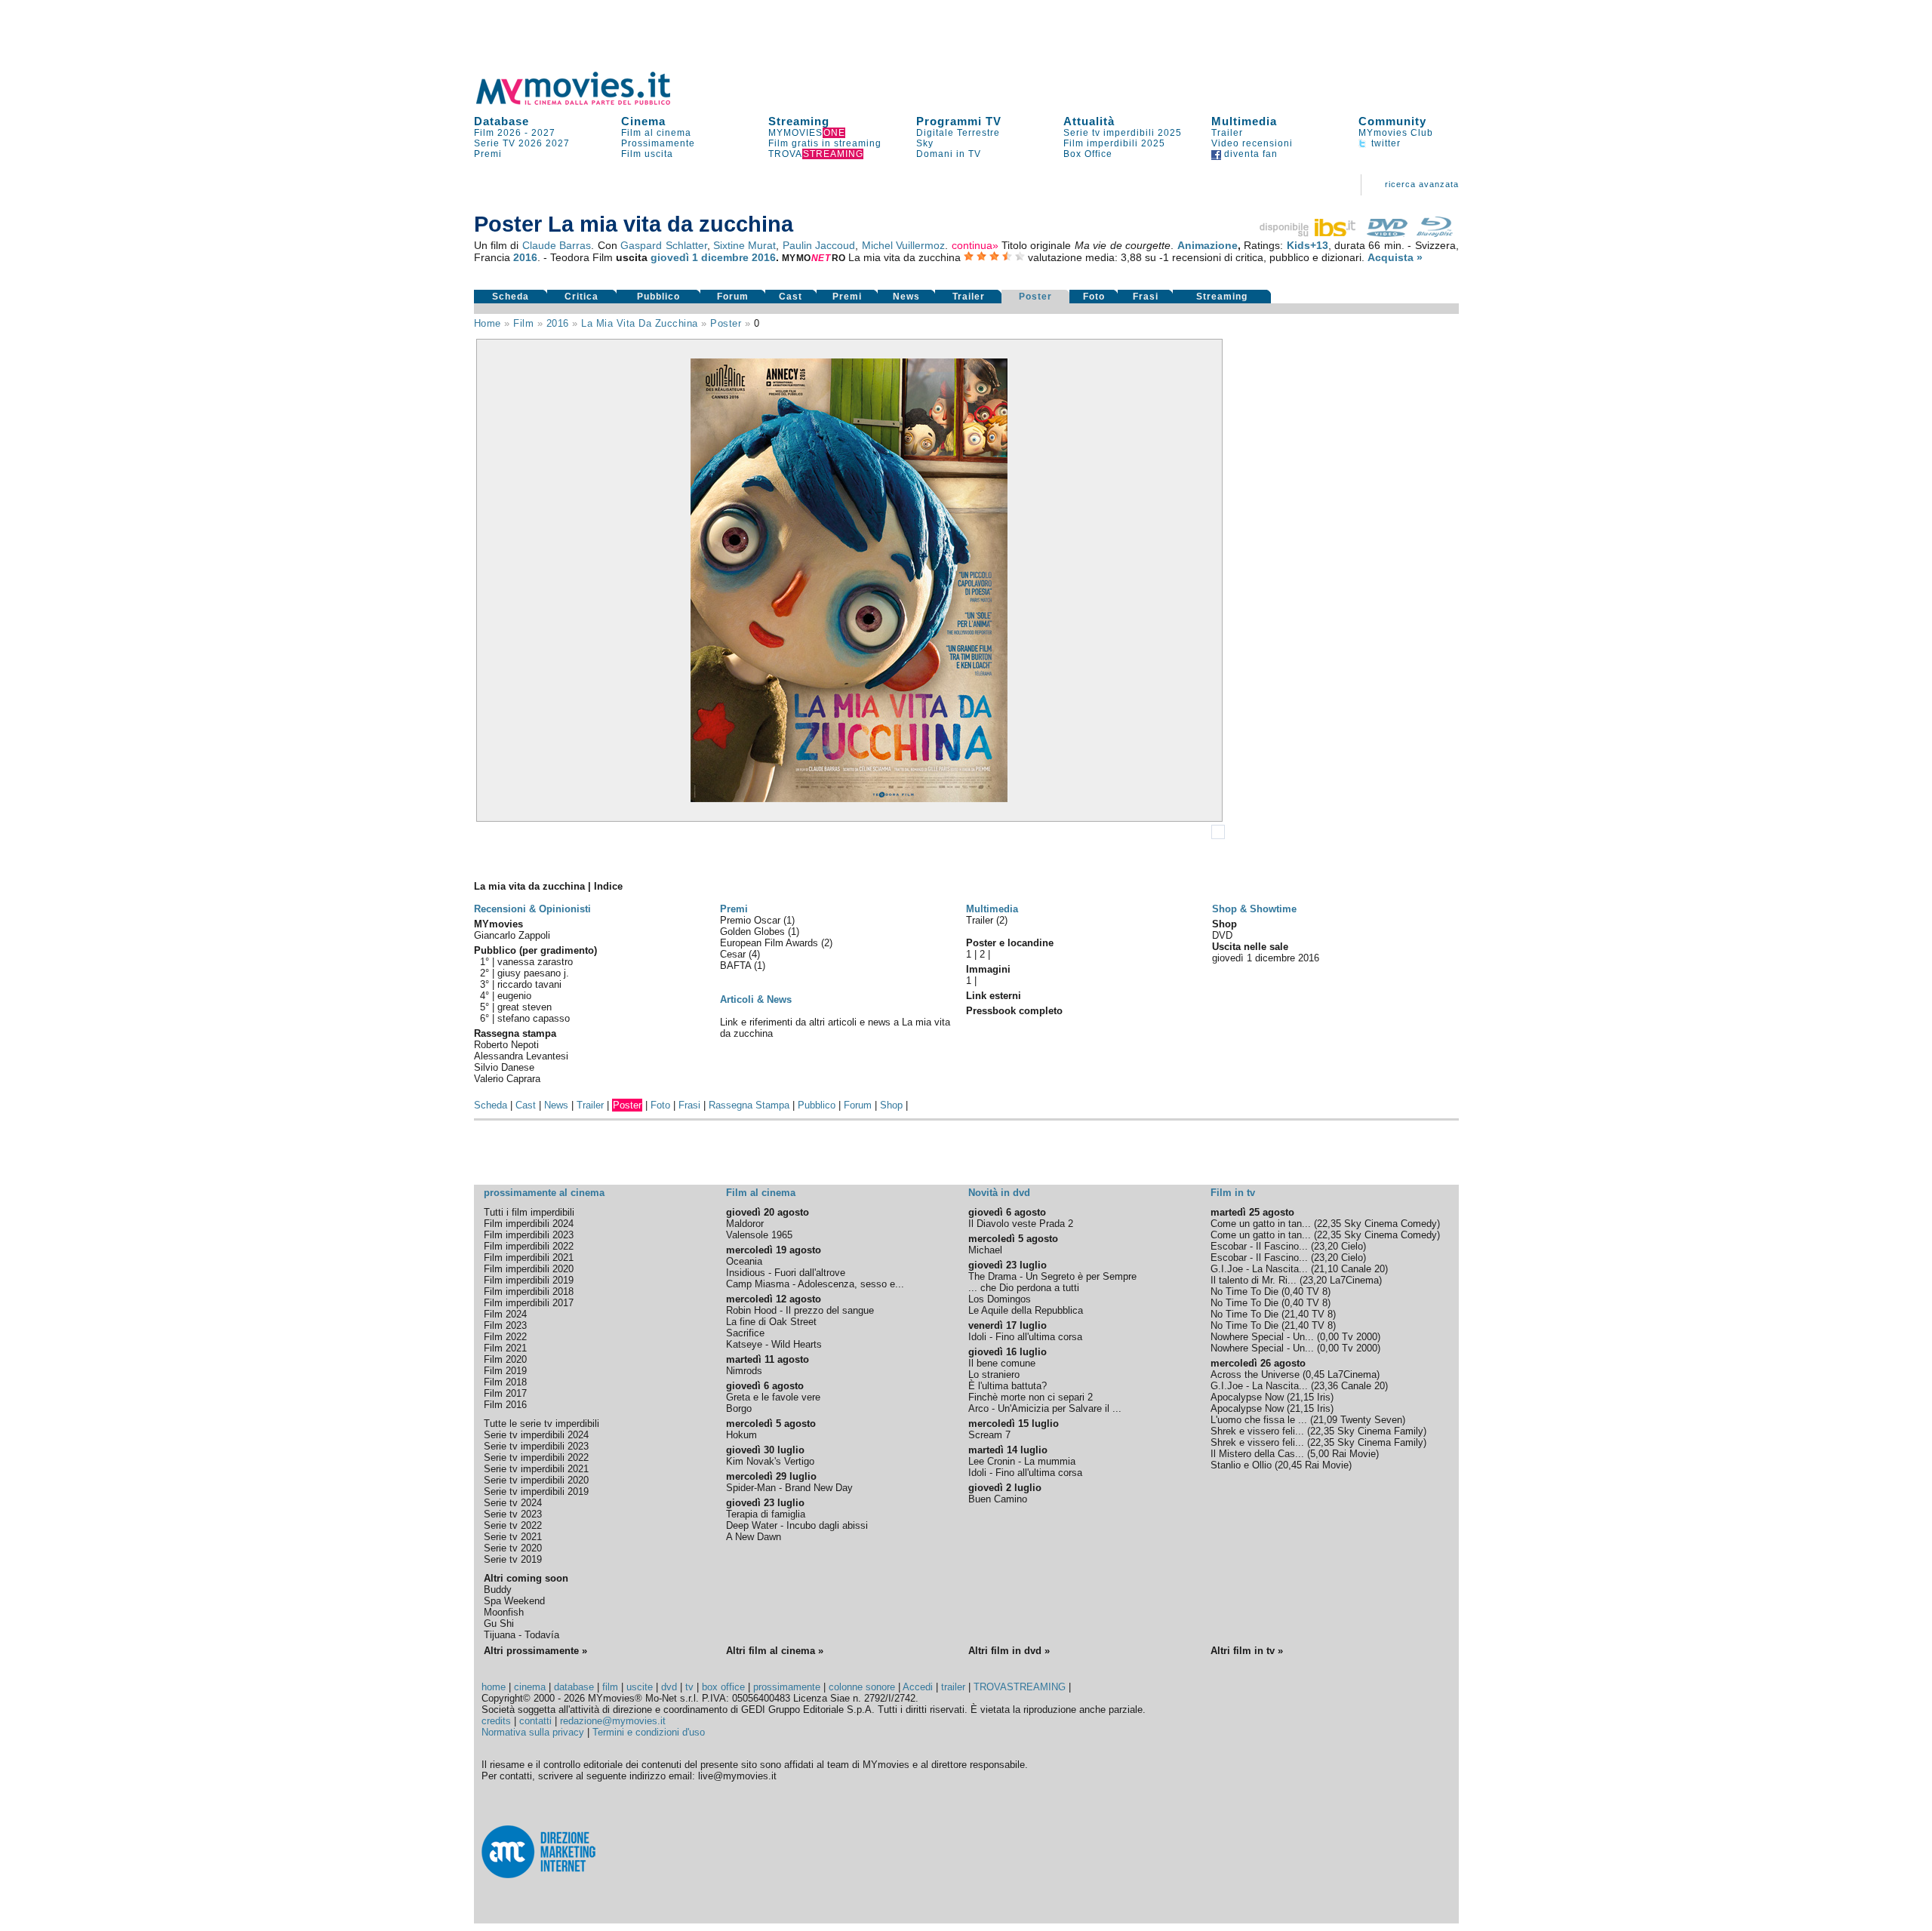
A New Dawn (754, 1537)
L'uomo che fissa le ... (1259, 1420)
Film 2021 (505, 1348)
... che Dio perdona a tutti (1024, 1288)
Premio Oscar (752, 920)
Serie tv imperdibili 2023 (536, 1446)
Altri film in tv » (1247, 1651)
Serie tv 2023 (513, 1514)
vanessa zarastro (535, 962)
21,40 (1297, 1314)
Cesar (734, 954)
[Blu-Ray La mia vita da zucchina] (1435, 233)
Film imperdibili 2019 (529, 1280)
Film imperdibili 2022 (529, 1246)
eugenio (514, 996)
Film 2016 (505, 1405)
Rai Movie (1354, 1454)
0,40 (1294, 1291)
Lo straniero (994, 1374)
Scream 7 (989, 1435)
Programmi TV (959, 121)
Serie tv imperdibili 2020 (536, 1480)
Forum (733, 297)
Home (488, 323)
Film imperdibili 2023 (529, 1235)
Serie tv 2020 (513, 1548)
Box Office (1088, 154)
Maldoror (745, 1224)
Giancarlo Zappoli (512, 935)
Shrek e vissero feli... (1257, 1431)
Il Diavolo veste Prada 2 (1021, 1224)
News (906, 297)
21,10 (1326, 1269)
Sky (925, 143)
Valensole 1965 (759, 1235)
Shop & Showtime (1254, 909)
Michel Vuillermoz (903, 245)
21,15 (1302, 1397)
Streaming (799, 121)
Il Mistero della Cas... (1257, 1454)
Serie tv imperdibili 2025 (1123, 133)
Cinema (643, 121)
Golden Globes (754, 932)
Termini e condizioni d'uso (649, 1732)
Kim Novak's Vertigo (770, 1461)
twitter (1384, 143)
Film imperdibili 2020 (529, 1269)
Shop (891, 1105)
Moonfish (504, 1612)
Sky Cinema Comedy (1391, 1224)
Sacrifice (745, 1333)
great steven (525, 1007)
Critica (581, 297)
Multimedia (1244, 121)
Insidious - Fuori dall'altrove (786, 1273)
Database (501, 121)
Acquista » (1395, 257)
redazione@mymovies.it (613, 1721)
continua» (975, 245)
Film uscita (647, 154)
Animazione (1207, 245)
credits (496, 1721)
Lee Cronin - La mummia (1022, 1461)
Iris (1324, 1397)
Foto (1094, 297)
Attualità (1089, 121)
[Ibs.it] (1309, 233)
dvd (669, 1687)
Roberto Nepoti (506, 1045)
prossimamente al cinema (544, 1193)
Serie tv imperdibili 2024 (536, 1435)
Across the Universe (1255, 1374)
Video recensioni (1252, 143)
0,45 (1315, 1374)
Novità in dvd (999, 1193)
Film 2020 (505, 1359)
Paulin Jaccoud (819, 245)
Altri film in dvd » (1009, 1651)
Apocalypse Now (1247, 1397)
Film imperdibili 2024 (529, 1224)
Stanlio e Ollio (1241, 1465)
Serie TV (495, 143)
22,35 (1329, 1224)
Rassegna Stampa (749, 1105)
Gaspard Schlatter (663, 245)
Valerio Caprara (507, 1079)
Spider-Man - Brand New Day (789, 1488)
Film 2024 (505, 1314)
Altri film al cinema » (775, 1651)
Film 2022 (505, 1337)
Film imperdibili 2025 (1114, 143)
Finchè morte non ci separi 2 (1031, 1397)
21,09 (1325, 1420)
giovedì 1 (674, 257)
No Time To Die (1244, 1291)
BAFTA (737, 965)
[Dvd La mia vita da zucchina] (1387, 233)
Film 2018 (505, 1382)
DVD (1222, 935)
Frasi (1146, 297)
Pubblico (658, 297)
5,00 (1320, 1454)
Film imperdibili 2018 (529, 1291)
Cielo (1352, 1246)
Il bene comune (1002, 1363)
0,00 (1329, 1337)
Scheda (511, 297)
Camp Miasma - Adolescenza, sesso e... (815, 1284)
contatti (535, 1721)
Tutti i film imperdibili (529, 1212)
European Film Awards (771, 943)
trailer (953, 1687)
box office (723, 1687)
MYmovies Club (1396, 133)
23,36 (1326, 1386)
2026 (531, 143)
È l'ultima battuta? (1008, 1386)
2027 (543, 133)
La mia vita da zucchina (640, 323)
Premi (488, 154)
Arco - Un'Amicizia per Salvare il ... (1045, 1408)
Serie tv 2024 (513, 1503)
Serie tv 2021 (513, 1537)
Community (1392, 121)
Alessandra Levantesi (521, 1056)
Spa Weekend (514, 1601)
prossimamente (787, 1687)
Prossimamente (658, 143)
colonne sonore (862, 1687)
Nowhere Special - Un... (1262, 1337)
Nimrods (744, 1371)
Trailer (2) (987, 920)
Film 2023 (505, 1325)
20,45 (1290, 1465)
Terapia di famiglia (766, 1514)
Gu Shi (499, 1624)
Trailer (1227, 133)
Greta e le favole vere (773, 1397)
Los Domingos (1000, 1299)
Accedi (918, 1687)
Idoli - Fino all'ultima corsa (1025, 1337)
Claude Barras (557, 245)
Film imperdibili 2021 (529, 1258)
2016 (525, 257)
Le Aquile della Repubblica (1026, 1310)
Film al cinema (656, 133)
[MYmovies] (587, 102)
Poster (1035, 297)
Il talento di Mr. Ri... (1254, 1280)
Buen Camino (998, 1499)
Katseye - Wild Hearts (774, 1344)
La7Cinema (1354, 1280)
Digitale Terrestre (958, 133)
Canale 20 (1363, 1269)
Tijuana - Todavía (521, 1635)
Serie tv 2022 (513, 1525)
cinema (530, 1687)
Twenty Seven (1371, 1420)
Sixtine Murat (744, 245)
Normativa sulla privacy (533, 1732)
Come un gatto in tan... (1261, 1224)
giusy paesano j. (533, 973)
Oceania (744, 1261)
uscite (640, 1687)
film (523, 323)
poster (726, 323)
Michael (985, 1250)
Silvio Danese (504, 1067)
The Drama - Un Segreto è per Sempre (1052, 1276)
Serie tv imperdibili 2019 (536, 1491)
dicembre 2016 (738, 257)
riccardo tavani (529, 984)
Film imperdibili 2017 (529, 1303)
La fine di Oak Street (771, 1322)
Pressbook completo (1014, 1011)
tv (689, 1687)
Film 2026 (498, 133)
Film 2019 (505, 1371)
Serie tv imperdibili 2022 (536, 1457)
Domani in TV (949, 154)
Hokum (741, 1435)
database (574, 1687)
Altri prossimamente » (535, 1651)
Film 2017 (505, 1393)
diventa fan (1249, 154)
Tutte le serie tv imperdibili (541, 1424)
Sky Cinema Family (1380, 1431)
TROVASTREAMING (1020, 1687)
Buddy (498, 1590)
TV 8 (1317, 1291)
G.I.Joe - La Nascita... (1259, 1269)
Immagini (988, 969)
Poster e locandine (1010, 943)
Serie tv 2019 (513, 1559)
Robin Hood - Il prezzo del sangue (800, 1310)
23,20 (1326, 1246)
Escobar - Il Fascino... (1259, 1246)
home (494, 1687)
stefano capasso (534, 1018)
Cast (791, 297)
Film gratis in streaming (825, 143)
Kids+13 (1307, 245)
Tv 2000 (1360, 1337)
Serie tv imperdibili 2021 (536, 1469)
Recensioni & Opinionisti (532, 909)
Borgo (739, 1408)
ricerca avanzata (1422, 184)
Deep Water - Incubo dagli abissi (797, 1525)
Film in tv (1233, 1193)
